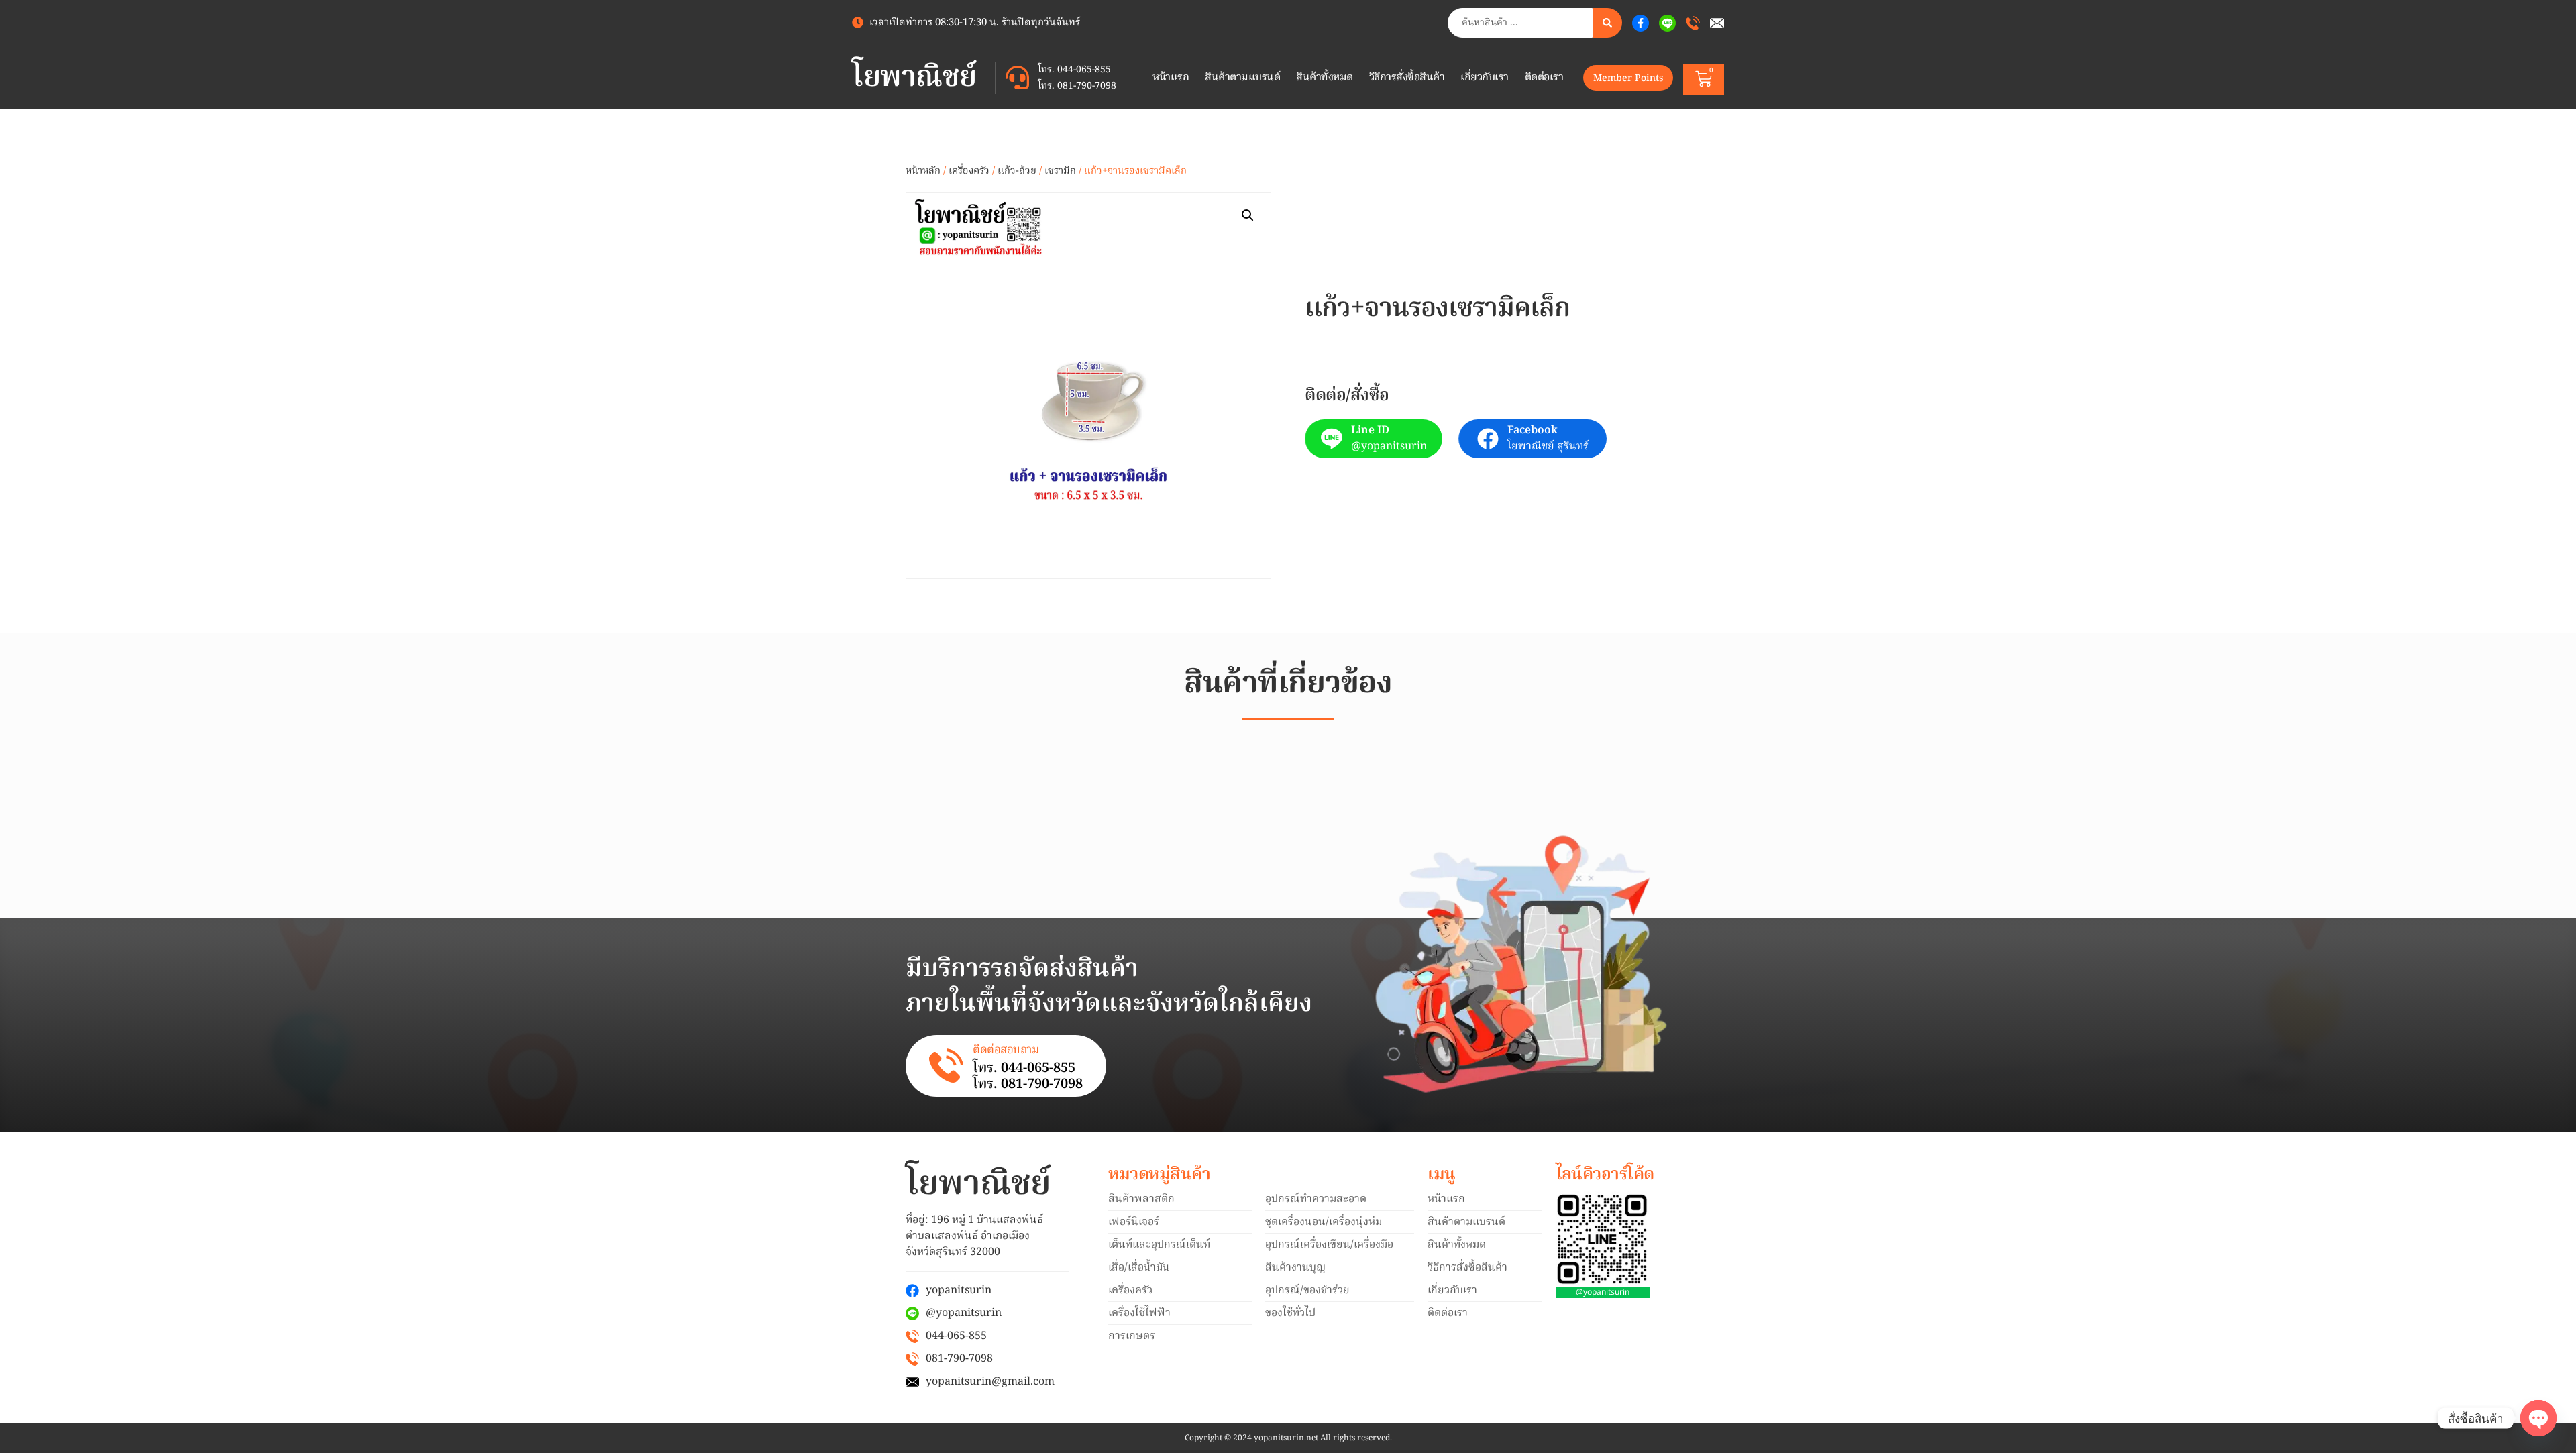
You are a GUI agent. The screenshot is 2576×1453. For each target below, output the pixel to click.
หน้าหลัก (923, 171)
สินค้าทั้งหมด (1325, 78)
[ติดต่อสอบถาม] (946, 1066)
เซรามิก (1060, 171)
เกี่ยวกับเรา (1485, 78)
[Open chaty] (2538, 1418)
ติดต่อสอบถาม (1006, 1050)
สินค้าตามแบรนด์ (1242, 78)
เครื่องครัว (969, 171)
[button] (1248, 215)
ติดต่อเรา (1544, 78)
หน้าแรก (1171, 78)
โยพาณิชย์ (914, 78)
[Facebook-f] (1641, 23)
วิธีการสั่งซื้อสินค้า (1407, 78)
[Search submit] (1607, 23)
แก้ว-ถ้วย (1017, 171)
